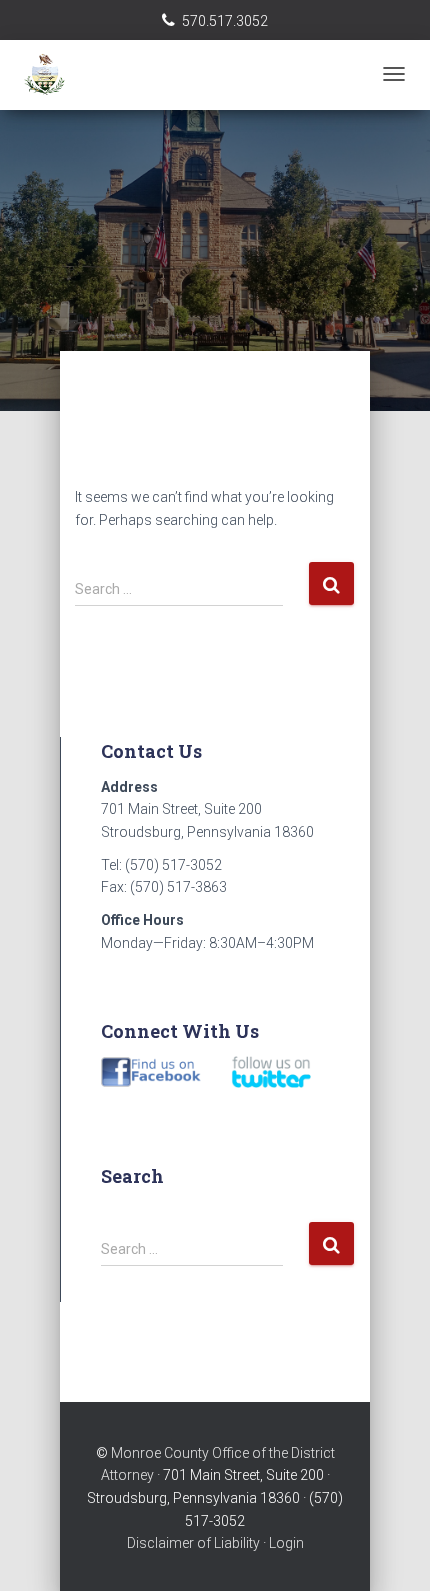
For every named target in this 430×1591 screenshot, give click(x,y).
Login (286, 1543)
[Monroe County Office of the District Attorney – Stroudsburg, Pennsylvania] (115, 75)
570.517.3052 (225, 21)
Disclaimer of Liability (193, 1543)
